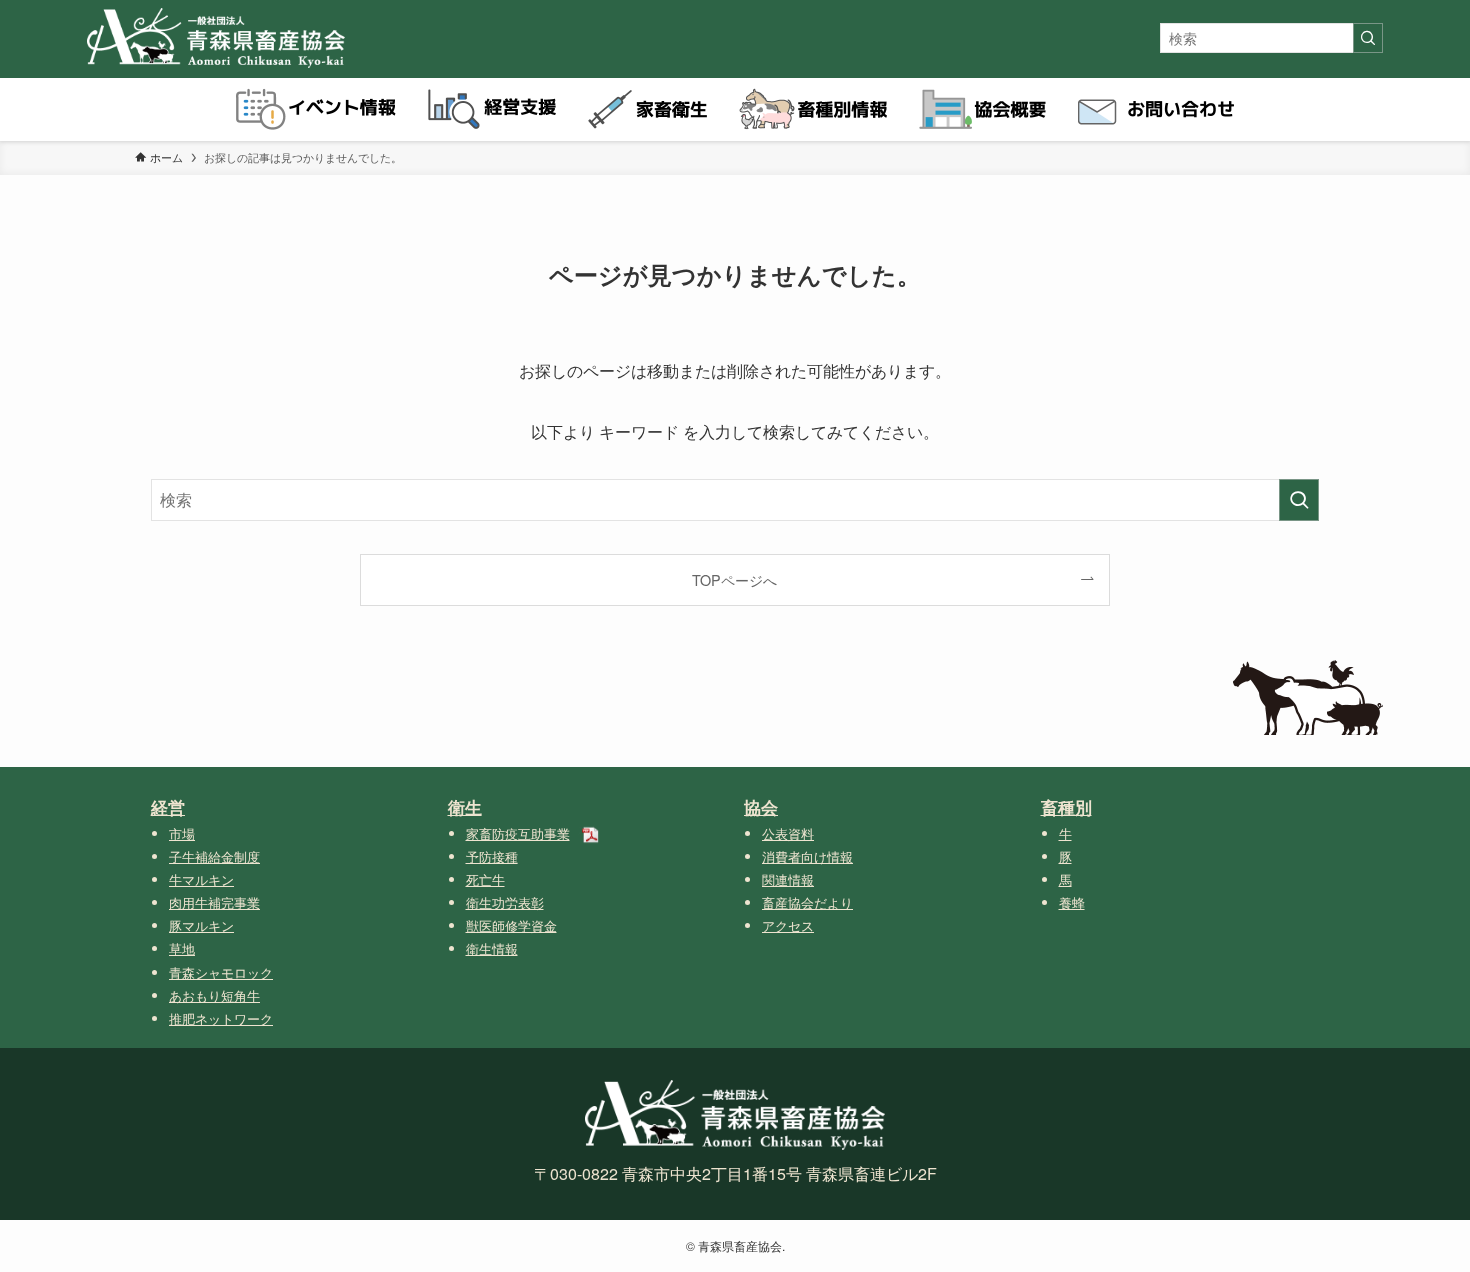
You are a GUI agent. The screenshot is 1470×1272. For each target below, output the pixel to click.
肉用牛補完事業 (214, 902)
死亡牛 (485, 879)
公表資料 (788, 833)
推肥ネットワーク (221, 1018)
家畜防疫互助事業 (518, 833)
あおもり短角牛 (214, 995)
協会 (761, 807)
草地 (182, 948)
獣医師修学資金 (511, 925)
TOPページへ (734, 579)
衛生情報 (492, 948)
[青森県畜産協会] (216, 38)
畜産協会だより (807, 902)
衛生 (465, 807)
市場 (182, 833)
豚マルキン (201, 925)
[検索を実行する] (1368, 38)
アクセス (788, 925)
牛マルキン (201, 879)
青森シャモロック (221, 972)
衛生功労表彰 (505, 902)
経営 (168, 807)
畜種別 (1066, 807)
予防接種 (492, 856)
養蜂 (1072, 902)
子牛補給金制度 (214, 856)
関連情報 (788, 879)
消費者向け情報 (807, 856)
